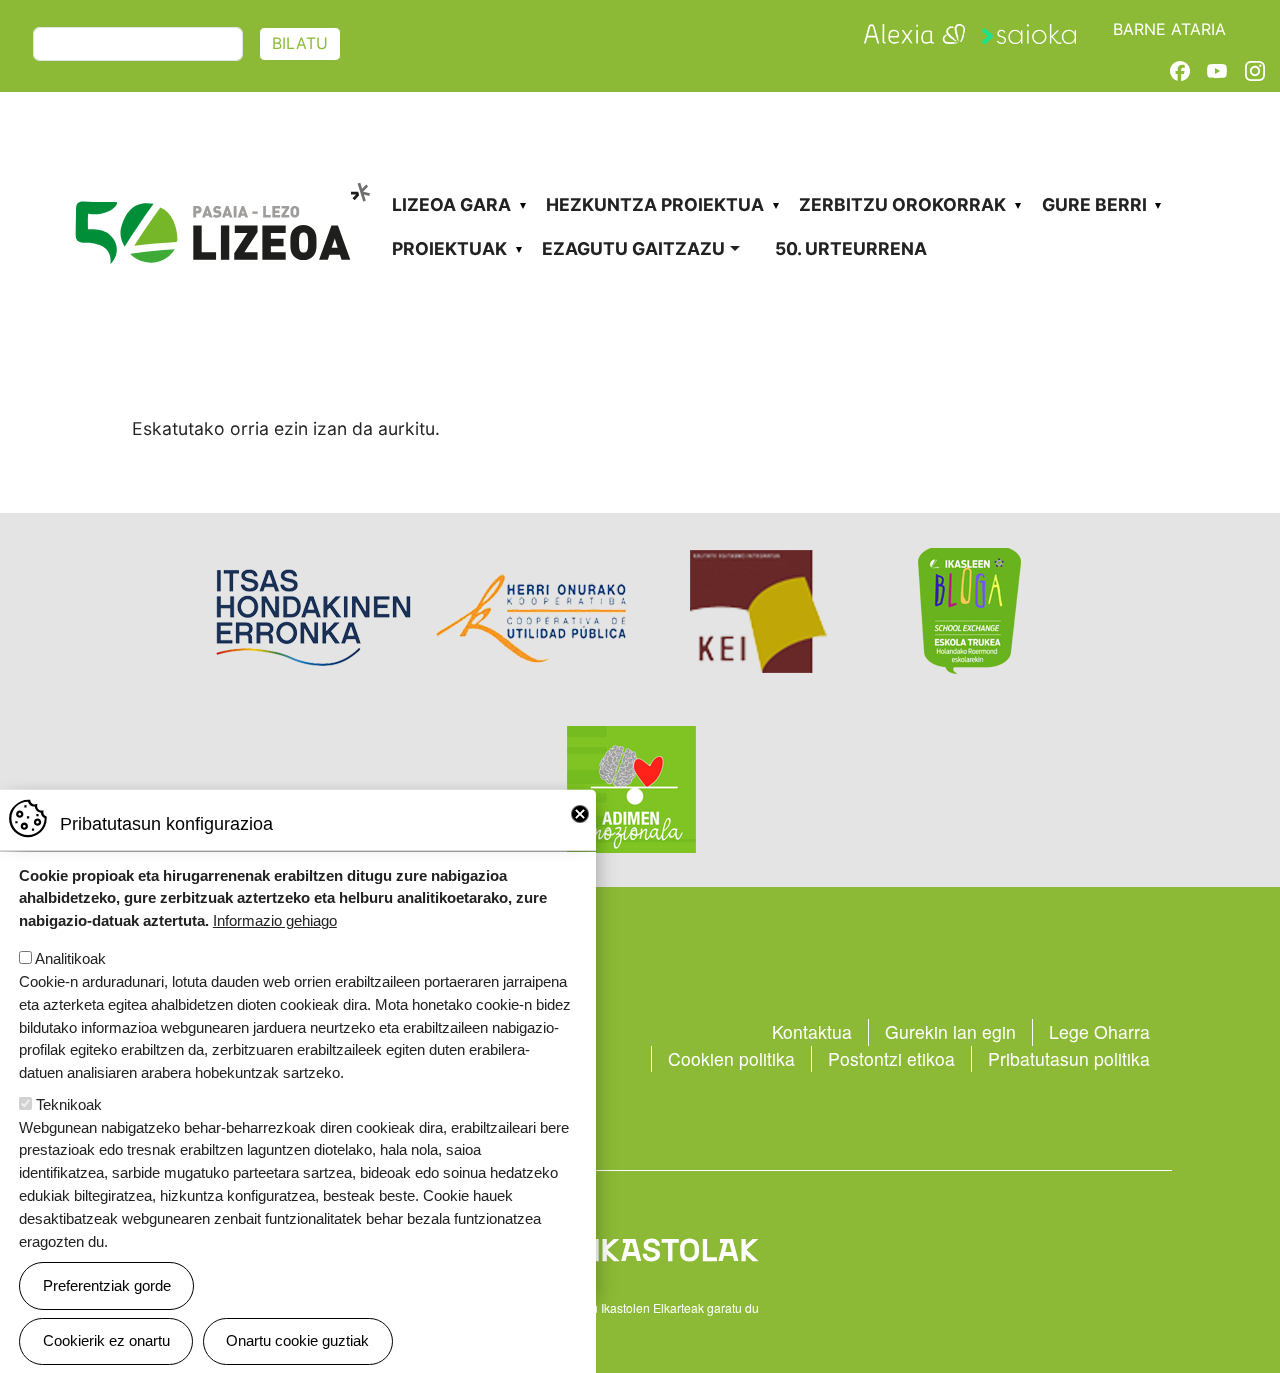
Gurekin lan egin (950, 1031)
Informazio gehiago (275, 920)
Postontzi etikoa (891, 1058)
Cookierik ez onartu (106, 1340)
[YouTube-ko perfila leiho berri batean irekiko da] (1217, 69)
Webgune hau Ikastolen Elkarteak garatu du (640, 1307)
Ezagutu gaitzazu (633, 248)
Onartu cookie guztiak (297, 1340)
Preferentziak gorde (107, 1285)
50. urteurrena (851, 248)
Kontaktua (812, 1031)
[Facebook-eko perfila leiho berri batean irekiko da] (1180, 69)
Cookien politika (731, 1058)
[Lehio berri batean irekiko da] (914, 31)
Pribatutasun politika (1069, 1058)
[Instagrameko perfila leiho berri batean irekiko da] (1255, 69)
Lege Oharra (1099, 1031)
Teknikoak (69, 1104)
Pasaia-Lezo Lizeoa (222, 167)
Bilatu (300, 43)
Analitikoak (70, 958)
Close (580, 814)
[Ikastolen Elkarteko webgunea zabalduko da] (639, 1248)
